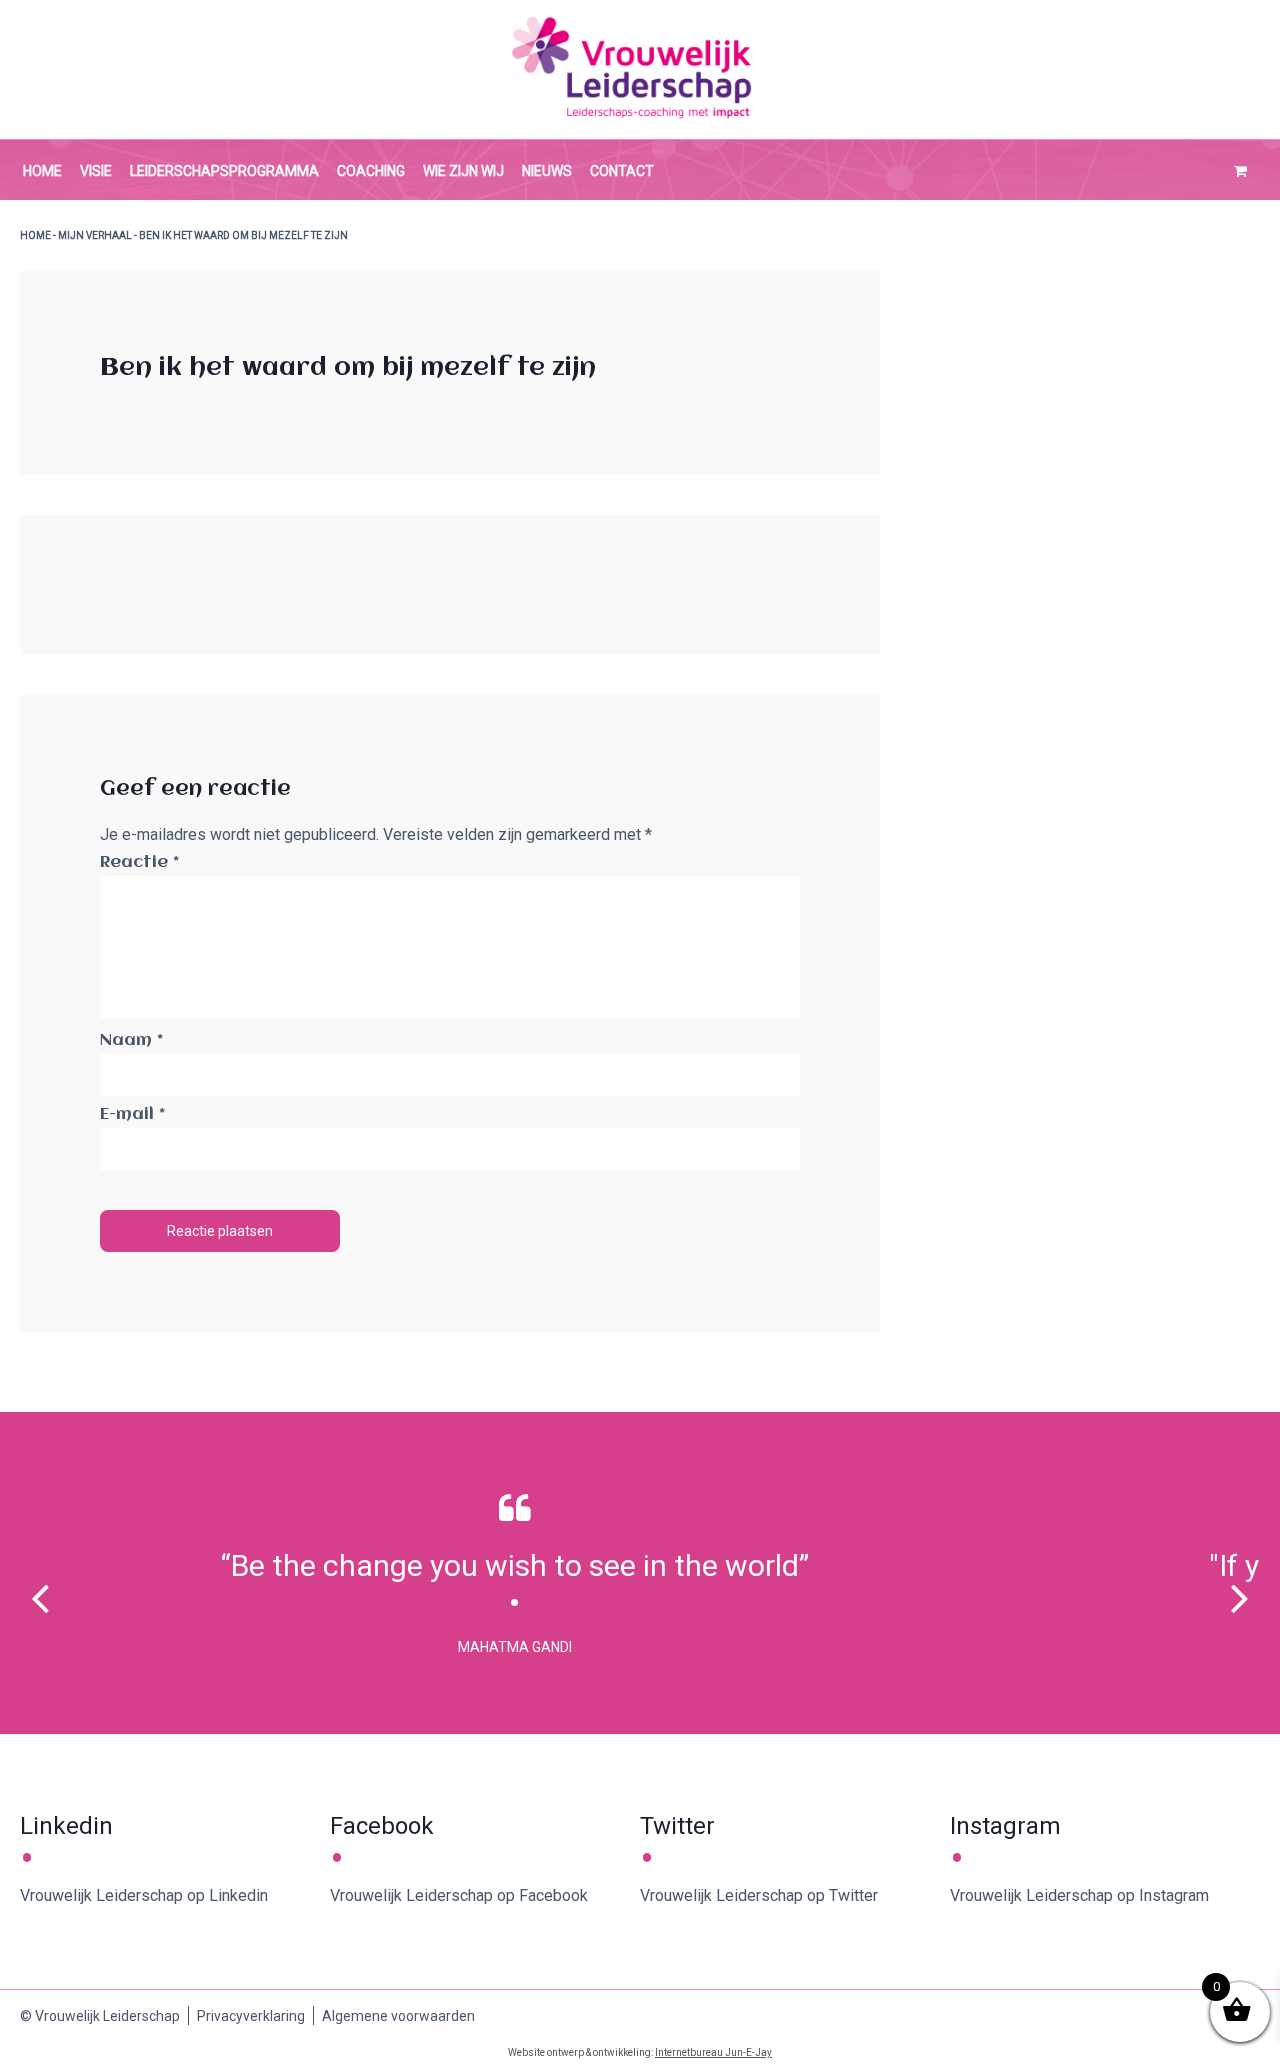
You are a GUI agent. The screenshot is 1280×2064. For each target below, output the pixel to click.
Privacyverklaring (251, 2016)
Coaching (371, 171)
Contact (622, 171)
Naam (131, 1040)
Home (42, 171)
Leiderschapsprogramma (224, 171)
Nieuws (547, 171)
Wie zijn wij (463, 171)
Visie (96, 171)
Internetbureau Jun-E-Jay (713, 2052)
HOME (35, 235)
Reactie (139, 862)
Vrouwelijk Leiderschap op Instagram (1079, 1895)
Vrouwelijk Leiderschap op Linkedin (144, 1895)
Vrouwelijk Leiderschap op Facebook (459, 1895)
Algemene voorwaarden (398, 2016)
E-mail (132, 1114)
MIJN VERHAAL (95, 235)
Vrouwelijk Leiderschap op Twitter (759, 1895)
